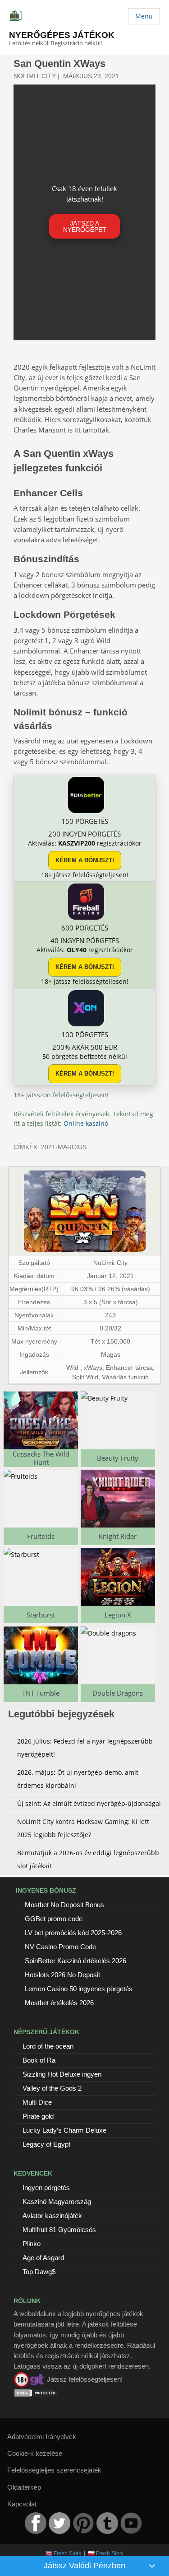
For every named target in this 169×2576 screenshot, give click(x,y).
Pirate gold (38, 2116)
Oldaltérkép (24, 2487)
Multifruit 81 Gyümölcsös (59, 2230)
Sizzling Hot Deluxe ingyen (62, 2074)
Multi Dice (37, 2102)
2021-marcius (64, 1147)
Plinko (32, 2244)
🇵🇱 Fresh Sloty (106, 2553)
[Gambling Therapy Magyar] (29, 2379)
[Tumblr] (107, 2523)
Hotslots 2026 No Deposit (62, 1975)
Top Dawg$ (39, 2272)
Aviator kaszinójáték (52, 2216)
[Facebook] (36, 2523)
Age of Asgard (43, 2258)
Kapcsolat (22, 2504)
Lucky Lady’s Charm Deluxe (64, 2130)
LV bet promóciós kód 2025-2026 (73, 1933)
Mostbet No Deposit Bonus (64, 1905)
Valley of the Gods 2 (52, 2088)
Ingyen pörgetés (46, 2188)
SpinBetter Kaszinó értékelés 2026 (75, 1961)
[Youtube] (131, 2523)
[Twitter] (59, 2523)
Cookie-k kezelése (35, 2453)
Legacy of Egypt (46, 2144)
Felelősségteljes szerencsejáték (54, 2470)
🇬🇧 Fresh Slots (63, 2553)
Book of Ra (39, 2060)
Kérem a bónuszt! (85, 860)
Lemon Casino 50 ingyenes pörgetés (79, 1989)
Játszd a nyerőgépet (85, 226)
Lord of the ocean (48, 2046)
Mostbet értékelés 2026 (59, 2003)
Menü (144, 16)
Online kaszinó (86, 1123)
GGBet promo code (54, 1919)
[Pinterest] (83, 2523)
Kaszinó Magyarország (57, 2202)
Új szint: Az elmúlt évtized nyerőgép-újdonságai (89, 1803)
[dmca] (36, 2393)
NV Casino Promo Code (60, 1947)
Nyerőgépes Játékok (62, 35)
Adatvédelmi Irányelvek (42, 2437)
